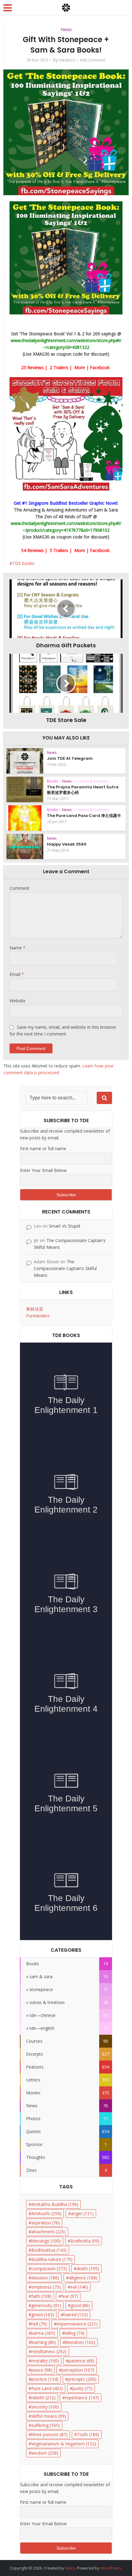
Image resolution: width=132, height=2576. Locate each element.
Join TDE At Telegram (70, 758)
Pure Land (47, 2388)
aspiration (46, 2223)
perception (78, 2370)
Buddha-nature (52, 2259)
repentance (82, 2398)
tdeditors (67, 60)
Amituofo (46, 2213)
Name (17, 948)
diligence (83, 2278)
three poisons (49, 2434)
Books (52, 781)
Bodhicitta (85, 2241)
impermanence (77, 2324)
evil (79, 2287)
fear (70, 2296)
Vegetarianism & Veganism (64, 2444)
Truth (88, 2434)
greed (43, 2315)
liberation (80, 2342)
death (88, 2268)
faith (41, 2296)
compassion (49, 2268)
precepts (82, 2379)
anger (82, 2213)
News (66, 29)
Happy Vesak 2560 (67, 844)
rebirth (43, 2398)
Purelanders (38, 1316)
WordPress (111, 2568)
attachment (49, 2232)
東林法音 (35, 1309)
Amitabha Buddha (55, 2204)
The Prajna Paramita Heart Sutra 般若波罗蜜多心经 (83, 790)
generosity (46, 2305)
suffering (46, 2425)
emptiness (46, 2287)
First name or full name (43, 1148)
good (80, 2305)
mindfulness (49, 2351)
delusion (45, 2278)
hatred (76, 2315)
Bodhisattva (49, 2250)
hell (39, 2324)
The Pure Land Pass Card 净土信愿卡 (84, 816)
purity (82, 2388)
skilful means (49, 2416)
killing (75, 2333)
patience (81, 2361)
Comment (19, 888)
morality (45, 2361)
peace (42, 2370)
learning (44, 2342)
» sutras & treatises (92, 781)
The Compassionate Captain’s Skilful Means (65, 1268)
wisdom (45, 2453)
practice (45, 2379)
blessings (46, 2241)
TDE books (23, 563)
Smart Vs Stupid (64, 1226)
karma (43, 2333)
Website (17, 1001)
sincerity (45, 2407)
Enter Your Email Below (43, 1170)
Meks (70, 2568)
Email (17, 974)
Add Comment (93, 60)
